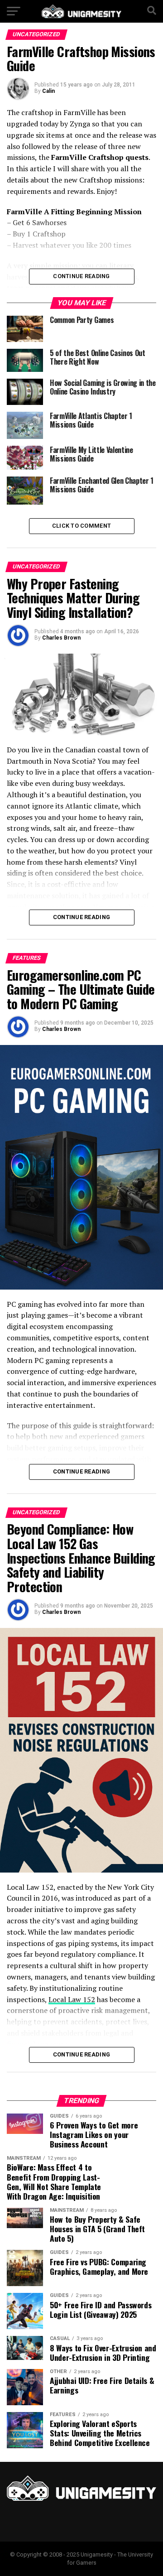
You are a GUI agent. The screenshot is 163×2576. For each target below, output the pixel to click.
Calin (48, 91)
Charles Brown (61, 638)
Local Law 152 (72, 1999)
